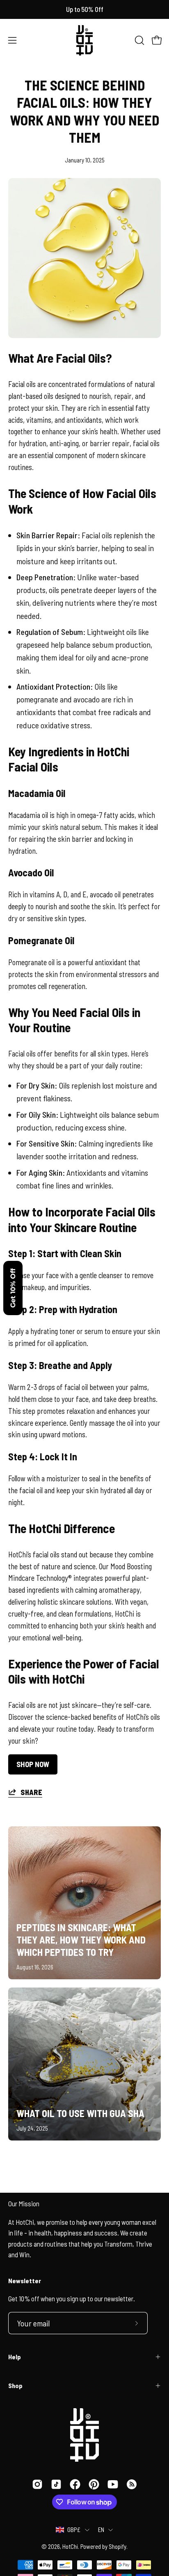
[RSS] (132, 2484)
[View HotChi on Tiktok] (56, 2484)
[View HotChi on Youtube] (113, 2484)
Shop (15, 2385)
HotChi (70, 2546)
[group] (84, 9)
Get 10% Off (13, 1288)
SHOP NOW (33, 1764)
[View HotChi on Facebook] (75, 2484)
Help (15, 2357)
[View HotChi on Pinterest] (94, 2484)
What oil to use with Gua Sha (80, 2113)
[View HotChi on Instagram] (37, 2484)
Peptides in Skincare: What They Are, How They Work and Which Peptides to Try (81, 1940)
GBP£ (74, 2530)
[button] (139, 40)
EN (101, 2530)
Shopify (118, 2546)
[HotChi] (84, 40)
